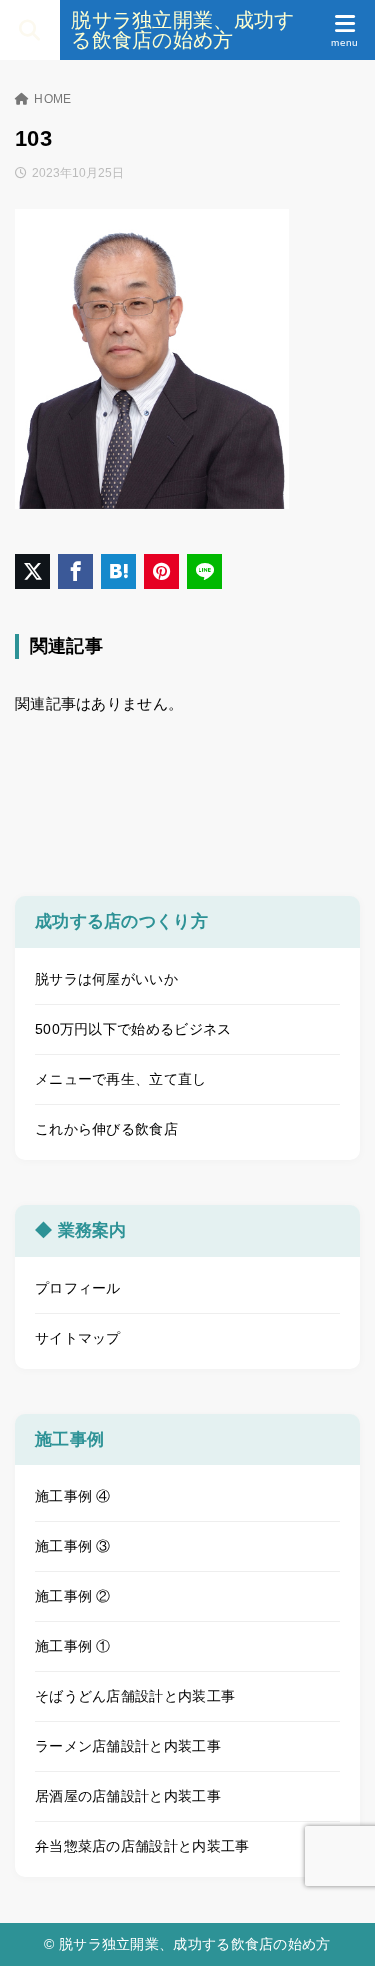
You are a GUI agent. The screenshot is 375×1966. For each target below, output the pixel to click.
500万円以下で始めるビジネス (133, 1029)
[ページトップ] (335, 1926)
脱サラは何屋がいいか (106, 979)
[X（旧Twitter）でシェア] (32, 571)
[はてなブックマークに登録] (118, 571)
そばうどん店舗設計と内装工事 (135, 1696)
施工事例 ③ (73, 1546)
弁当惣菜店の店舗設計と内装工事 (142, 1846)
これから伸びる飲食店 (106, 1129)
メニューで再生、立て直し (121, 1079)
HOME (52, 99)
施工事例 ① (73, 1646)
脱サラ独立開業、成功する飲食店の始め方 (182, 30)
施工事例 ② (73, 1596)
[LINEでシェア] (204, 571)
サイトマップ (78, 1338)
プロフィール (78, 1288)
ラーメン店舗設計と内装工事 (128, 1746)
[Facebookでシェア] (75, 571)
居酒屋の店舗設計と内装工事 (128, 1796)
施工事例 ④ (73, 1496)
